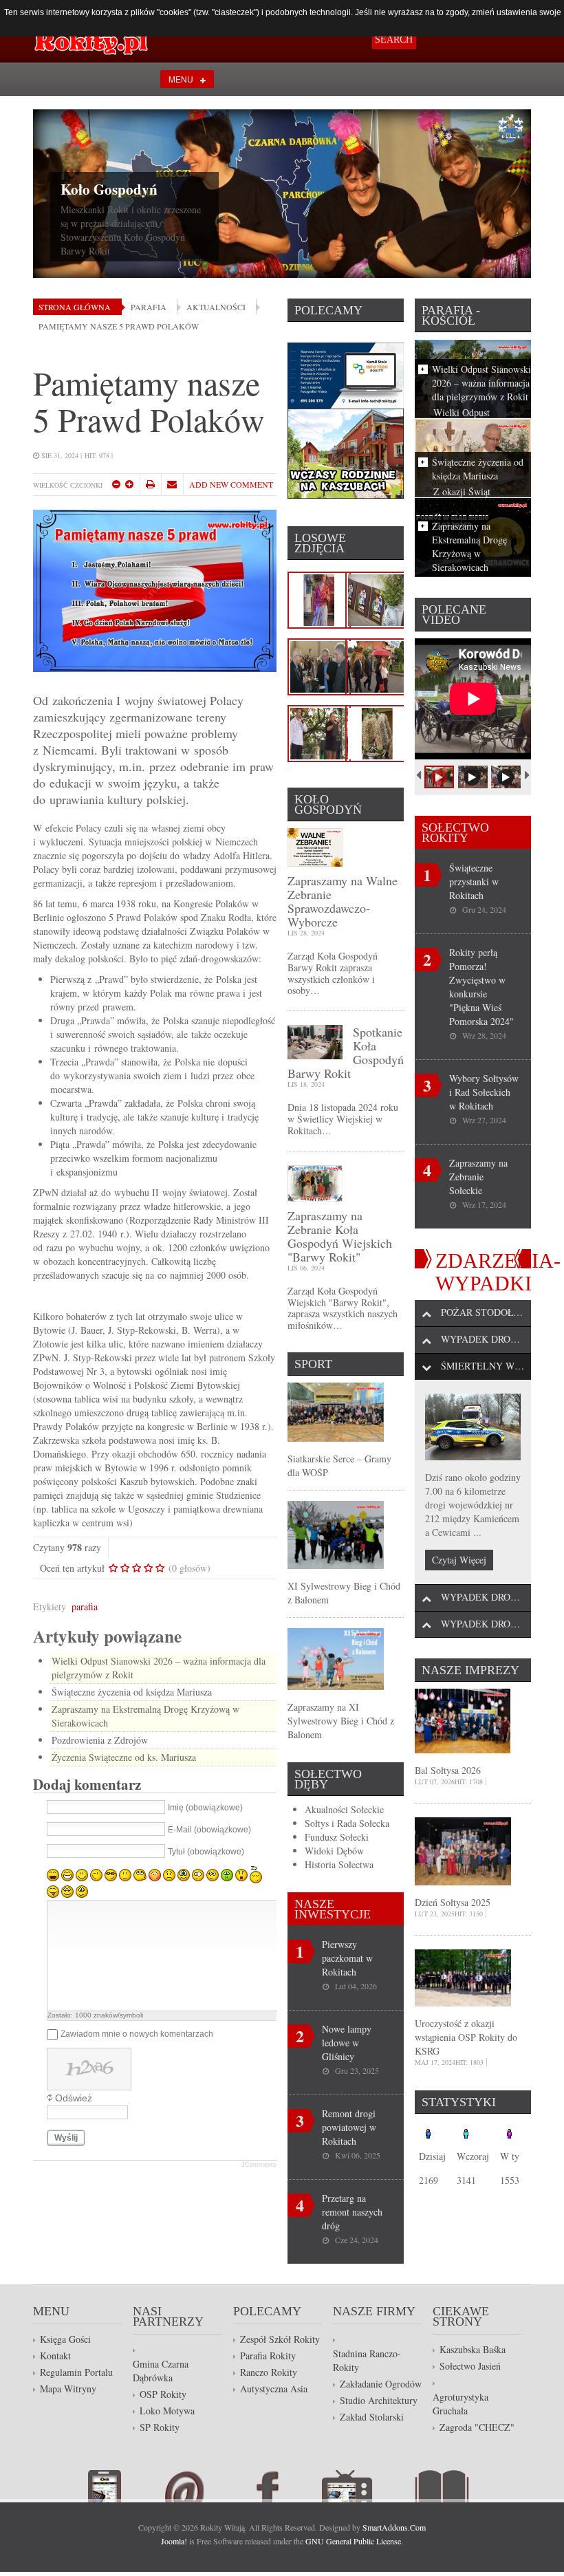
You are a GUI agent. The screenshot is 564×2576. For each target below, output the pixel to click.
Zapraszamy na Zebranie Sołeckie (478, 1177)
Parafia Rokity (268, 2356)
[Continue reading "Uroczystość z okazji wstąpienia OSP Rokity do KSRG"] (463, 1977)
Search (394, 40)
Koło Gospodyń (109, 189)
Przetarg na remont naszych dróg (352, 2212)
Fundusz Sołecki (337, 1837)
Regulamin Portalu (76, 2372)
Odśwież (74, 2098)
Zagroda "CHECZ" (477, 2427)
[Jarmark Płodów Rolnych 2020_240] (319, 598)
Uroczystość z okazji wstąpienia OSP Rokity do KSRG (466, 2037)
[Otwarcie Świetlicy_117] (377, 598)
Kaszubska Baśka (473, 2349)
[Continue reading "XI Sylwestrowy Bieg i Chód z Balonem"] (336, 1534)
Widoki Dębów (334, 1851)
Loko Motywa (167, 2411)
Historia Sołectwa (339, 1864)
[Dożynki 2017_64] (377, 665)
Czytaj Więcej (459, 1560)
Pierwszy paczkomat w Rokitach (347, 1958)
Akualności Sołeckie (344, 1809)
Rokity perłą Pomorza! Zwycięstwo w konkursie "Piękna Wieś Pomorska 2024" (481, 987)
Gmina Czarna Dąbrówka (161, 2371)
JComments (259, 2165)
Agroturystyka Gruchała (460, 2404)
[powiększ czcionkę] (129, 484)
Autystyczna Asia (274, 2389)
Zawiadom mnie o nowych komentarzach (137, 2035)
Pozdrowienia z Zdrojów (100, 1740)
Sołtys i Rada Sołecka (347, 1823)
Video (368, 2486)
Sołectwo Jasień (470, 2366)
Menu (181, 79)
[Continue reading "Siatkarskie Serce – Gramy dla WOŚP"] (336, 1410)
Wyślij (66, 2138)
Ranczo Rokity (269, 2372)
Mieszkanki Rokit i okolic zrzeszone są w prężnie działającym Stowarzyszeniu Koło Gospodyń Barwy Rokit (131, 230)
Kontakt (55, 2356)
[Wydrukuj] (150, 484)
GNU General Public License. (354, 2541)
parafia (85, 1606)
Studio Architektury (379, 2400)
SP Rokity (160, 2427)
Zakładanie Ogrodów (381, 2384)
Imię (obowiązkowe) (205, 1808)
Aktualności (216, 307)
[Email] (172, 484)
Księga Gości (65, 2339)
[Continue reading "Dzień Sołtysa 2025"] (463, 1850)
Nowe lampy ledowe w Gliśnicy (347, 2043)
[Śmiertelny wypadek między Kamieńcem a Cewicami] (473, 1427)
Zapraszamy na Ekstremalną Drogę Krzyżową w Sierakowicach (469, 546)
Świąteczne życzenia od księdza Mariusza (132, 1692)
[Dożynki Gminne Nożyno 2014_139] (377, 732)
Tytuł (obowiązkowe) (206, 1852)
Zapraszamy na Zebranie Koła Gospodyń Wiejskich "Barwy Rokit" (340, 1236)
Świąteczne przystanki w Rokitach (474, 881)
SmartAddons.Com (394, 2527)
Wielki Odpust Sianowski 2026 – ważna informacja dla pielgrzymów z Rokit (481, 383)
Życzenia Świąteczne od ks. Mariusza (124, 1757)
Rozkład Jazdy (126, 2486)
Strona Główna (75, 307)
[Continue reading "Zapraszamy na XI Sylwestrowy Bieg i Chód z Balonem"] (336, 1657)
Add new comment (231, 484)
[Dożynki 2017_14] (319, 732)
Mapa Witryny (68, 2389)
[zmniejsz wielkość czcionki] (116, 484)
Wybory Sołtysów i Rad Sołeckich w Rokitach (484, 1092)
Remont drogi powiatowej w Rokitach (349, 2127)
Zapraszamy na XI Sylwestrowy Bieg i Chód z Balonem (341, 1721)
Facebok (284, 2486)
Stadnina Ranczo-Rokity (367, 2360)
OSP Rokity (163, 2394)
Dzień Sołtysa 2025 (453, 1902)
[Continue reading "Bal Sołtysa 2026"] (463, 1719)
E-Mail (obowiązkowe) (209, 1830)
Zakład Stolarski (372, 2417)
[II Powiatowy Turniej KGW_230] (319, 665)
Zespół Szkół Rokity (280, 2339)
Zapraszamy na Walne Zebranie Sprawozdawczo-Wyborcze (343, 901)
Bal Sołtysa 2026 (448, 1770)
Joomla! (174, 2541)
